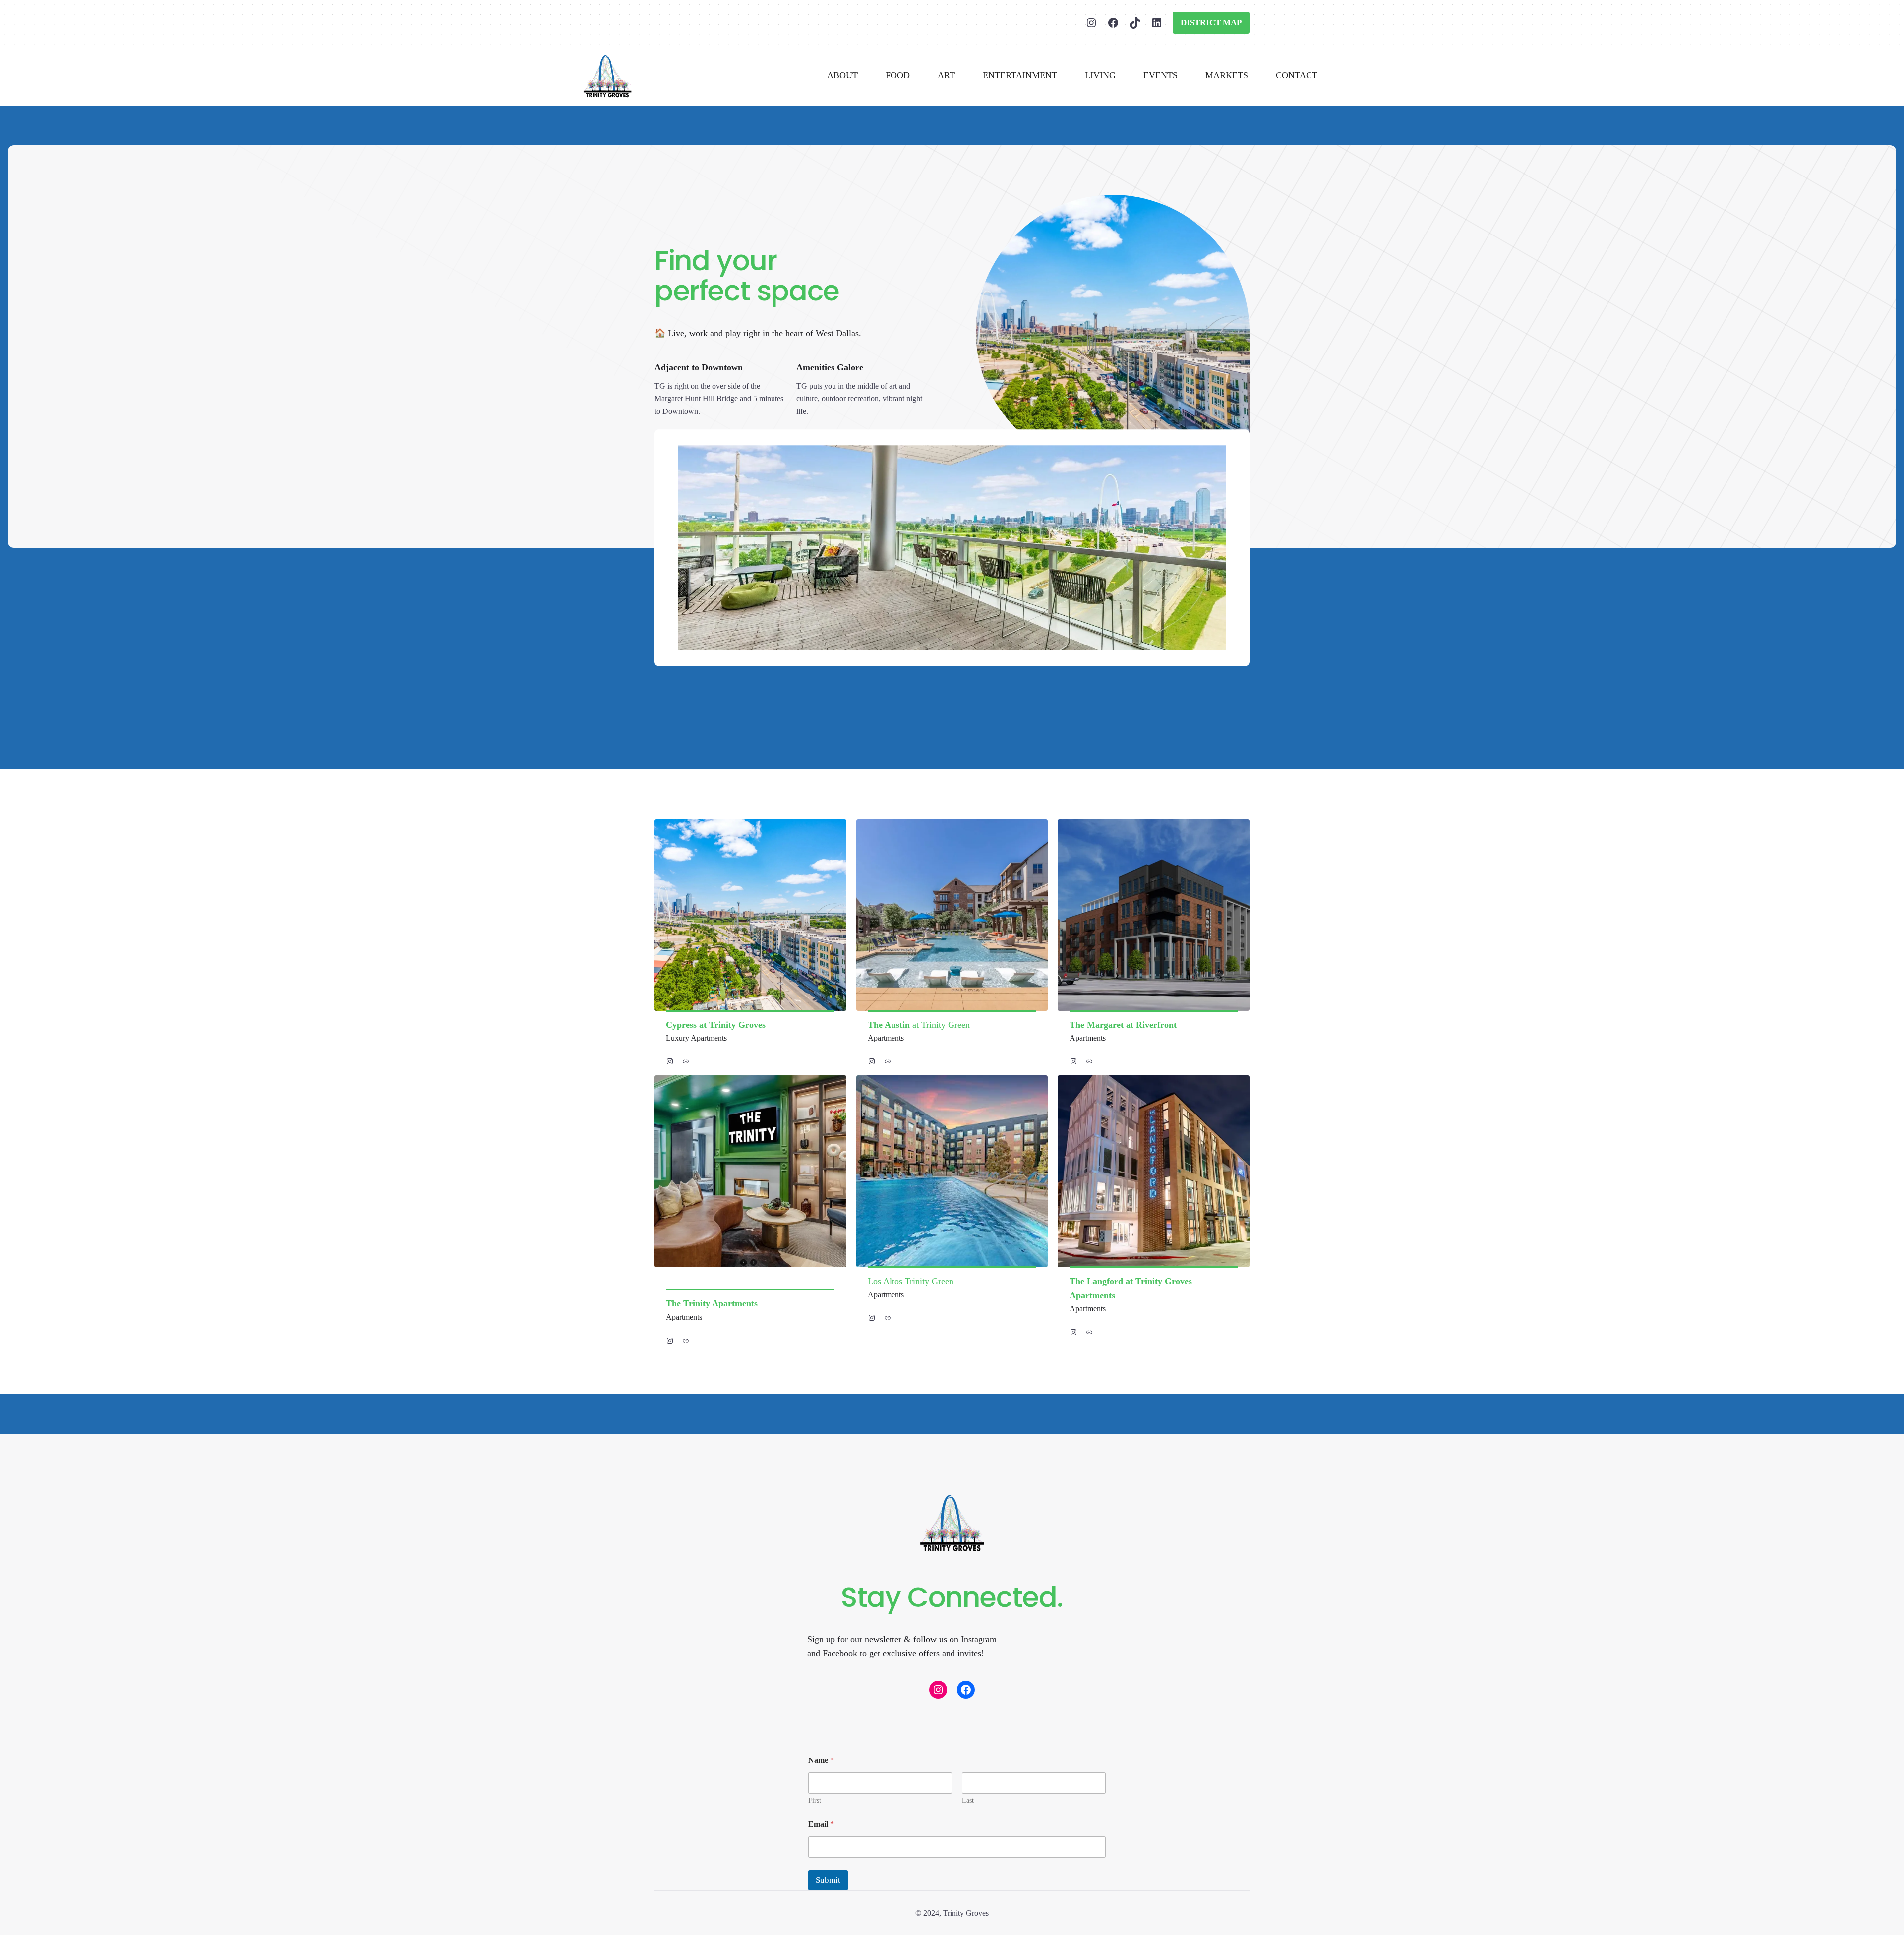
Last (968, 1800)
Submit (828, 1880)
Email (821, 1824)
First (815, 1800)
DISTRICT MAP (1211, 23)
